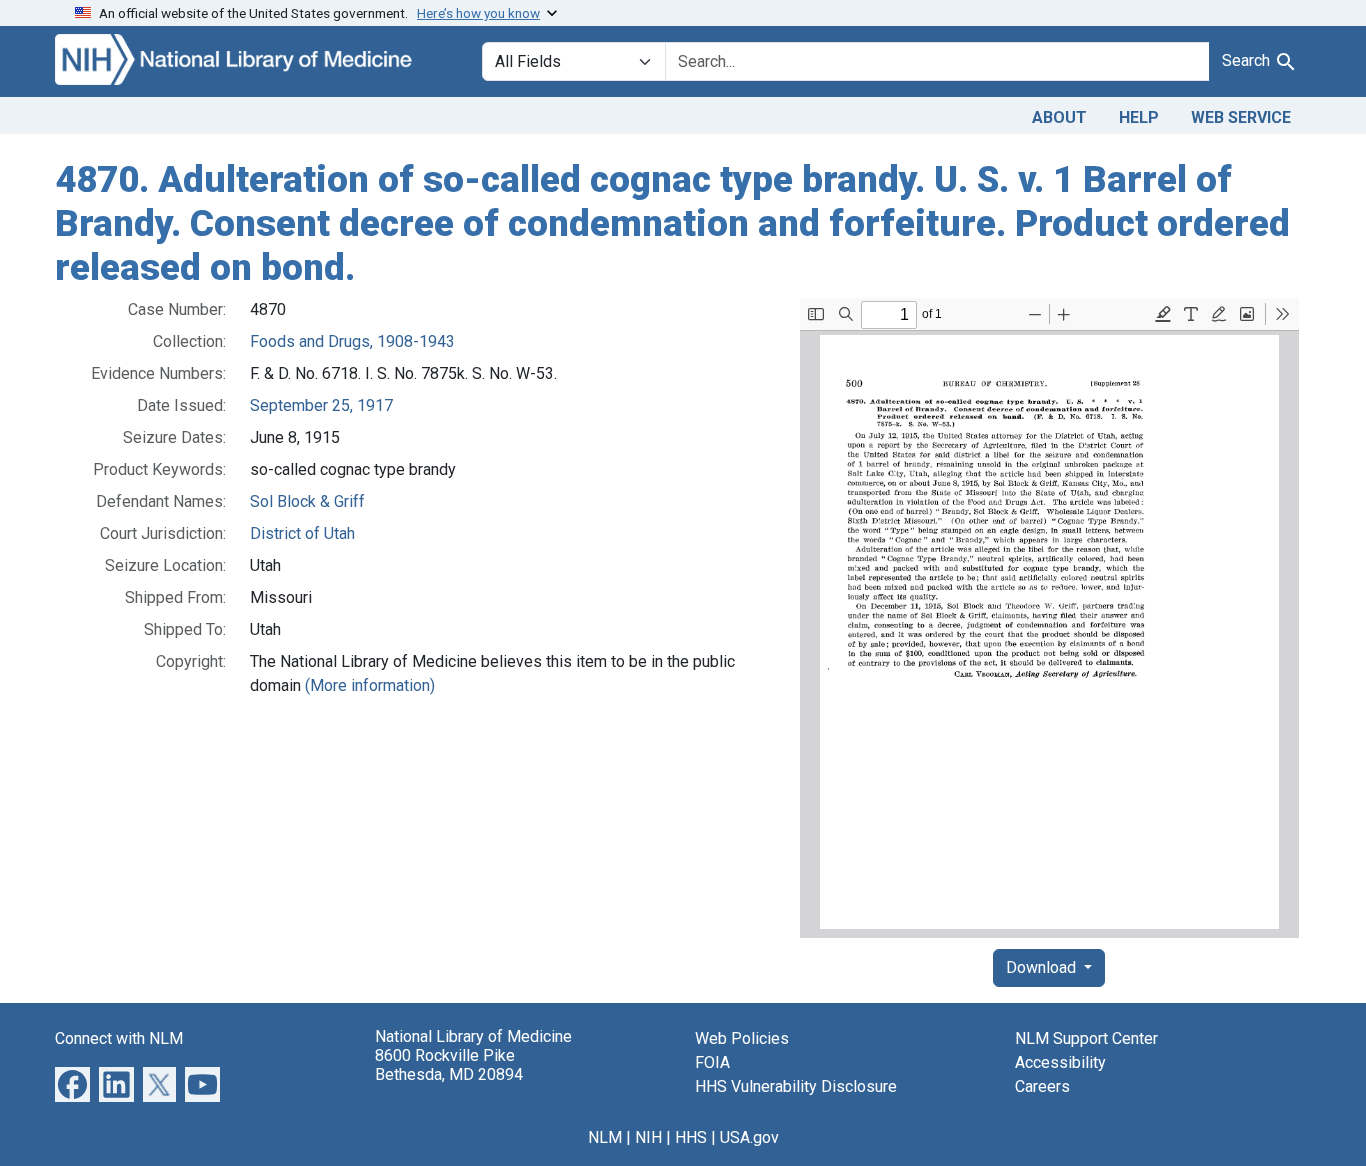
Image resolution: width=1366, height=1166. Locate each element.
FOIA (712, 1062)
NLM (605, 1137)
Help (1139, 117)
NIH (648, 1137)
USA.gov (749, 1137)
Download (1043, 967)
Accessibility (1060, 1062)
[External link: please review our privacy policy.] (72, 1083)
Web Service (1241, 117)
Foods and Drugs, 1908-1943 (352, 341)
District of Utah (302, 533)
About (1059, 117)
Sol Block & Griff (307, 501)
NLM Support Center (1086, 1038)
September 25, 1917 (321, 405)
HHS (691, 1137)
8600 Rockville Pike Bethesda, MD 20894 (449, 1065)
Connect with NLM (119, 1038)
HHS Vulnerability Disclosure (796, 1086)
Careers (1042, 1086)
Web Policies (742, 1038)
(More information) (370, 685)
